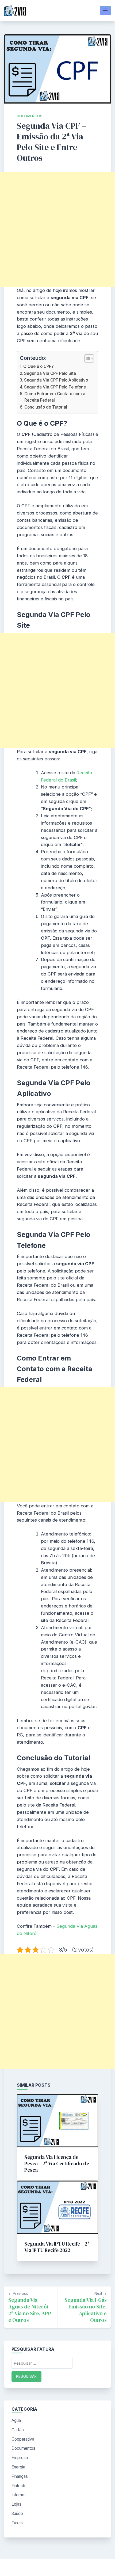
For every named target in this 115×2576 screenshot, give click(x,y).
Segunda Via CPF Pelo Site (50, 373)
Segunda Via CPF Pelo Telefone (55, 387)
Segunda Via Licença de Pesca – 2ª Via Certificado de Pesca (57, 2163)
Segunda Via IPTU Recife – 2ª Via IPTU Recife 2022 (57, 2247)
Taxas (17, 2523)
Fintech (18, 2486)
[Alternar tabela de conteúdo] (87, 359)
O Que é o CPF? (38, 366)
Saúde (17, 2514)
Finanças (20, 2476)
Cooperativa (23, 2439)
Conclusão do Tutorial (46, 407)
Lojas (16, 2504)
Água (16, 2420)
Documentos (30, 116)
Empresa (20, 2458)
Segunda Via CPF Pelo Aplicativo (56, 380)
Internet (19, 2495)
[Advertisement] (57, 229)
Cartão (18, 2430)
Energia (18, 2467)
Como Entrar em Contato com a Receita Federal (55, 397)
